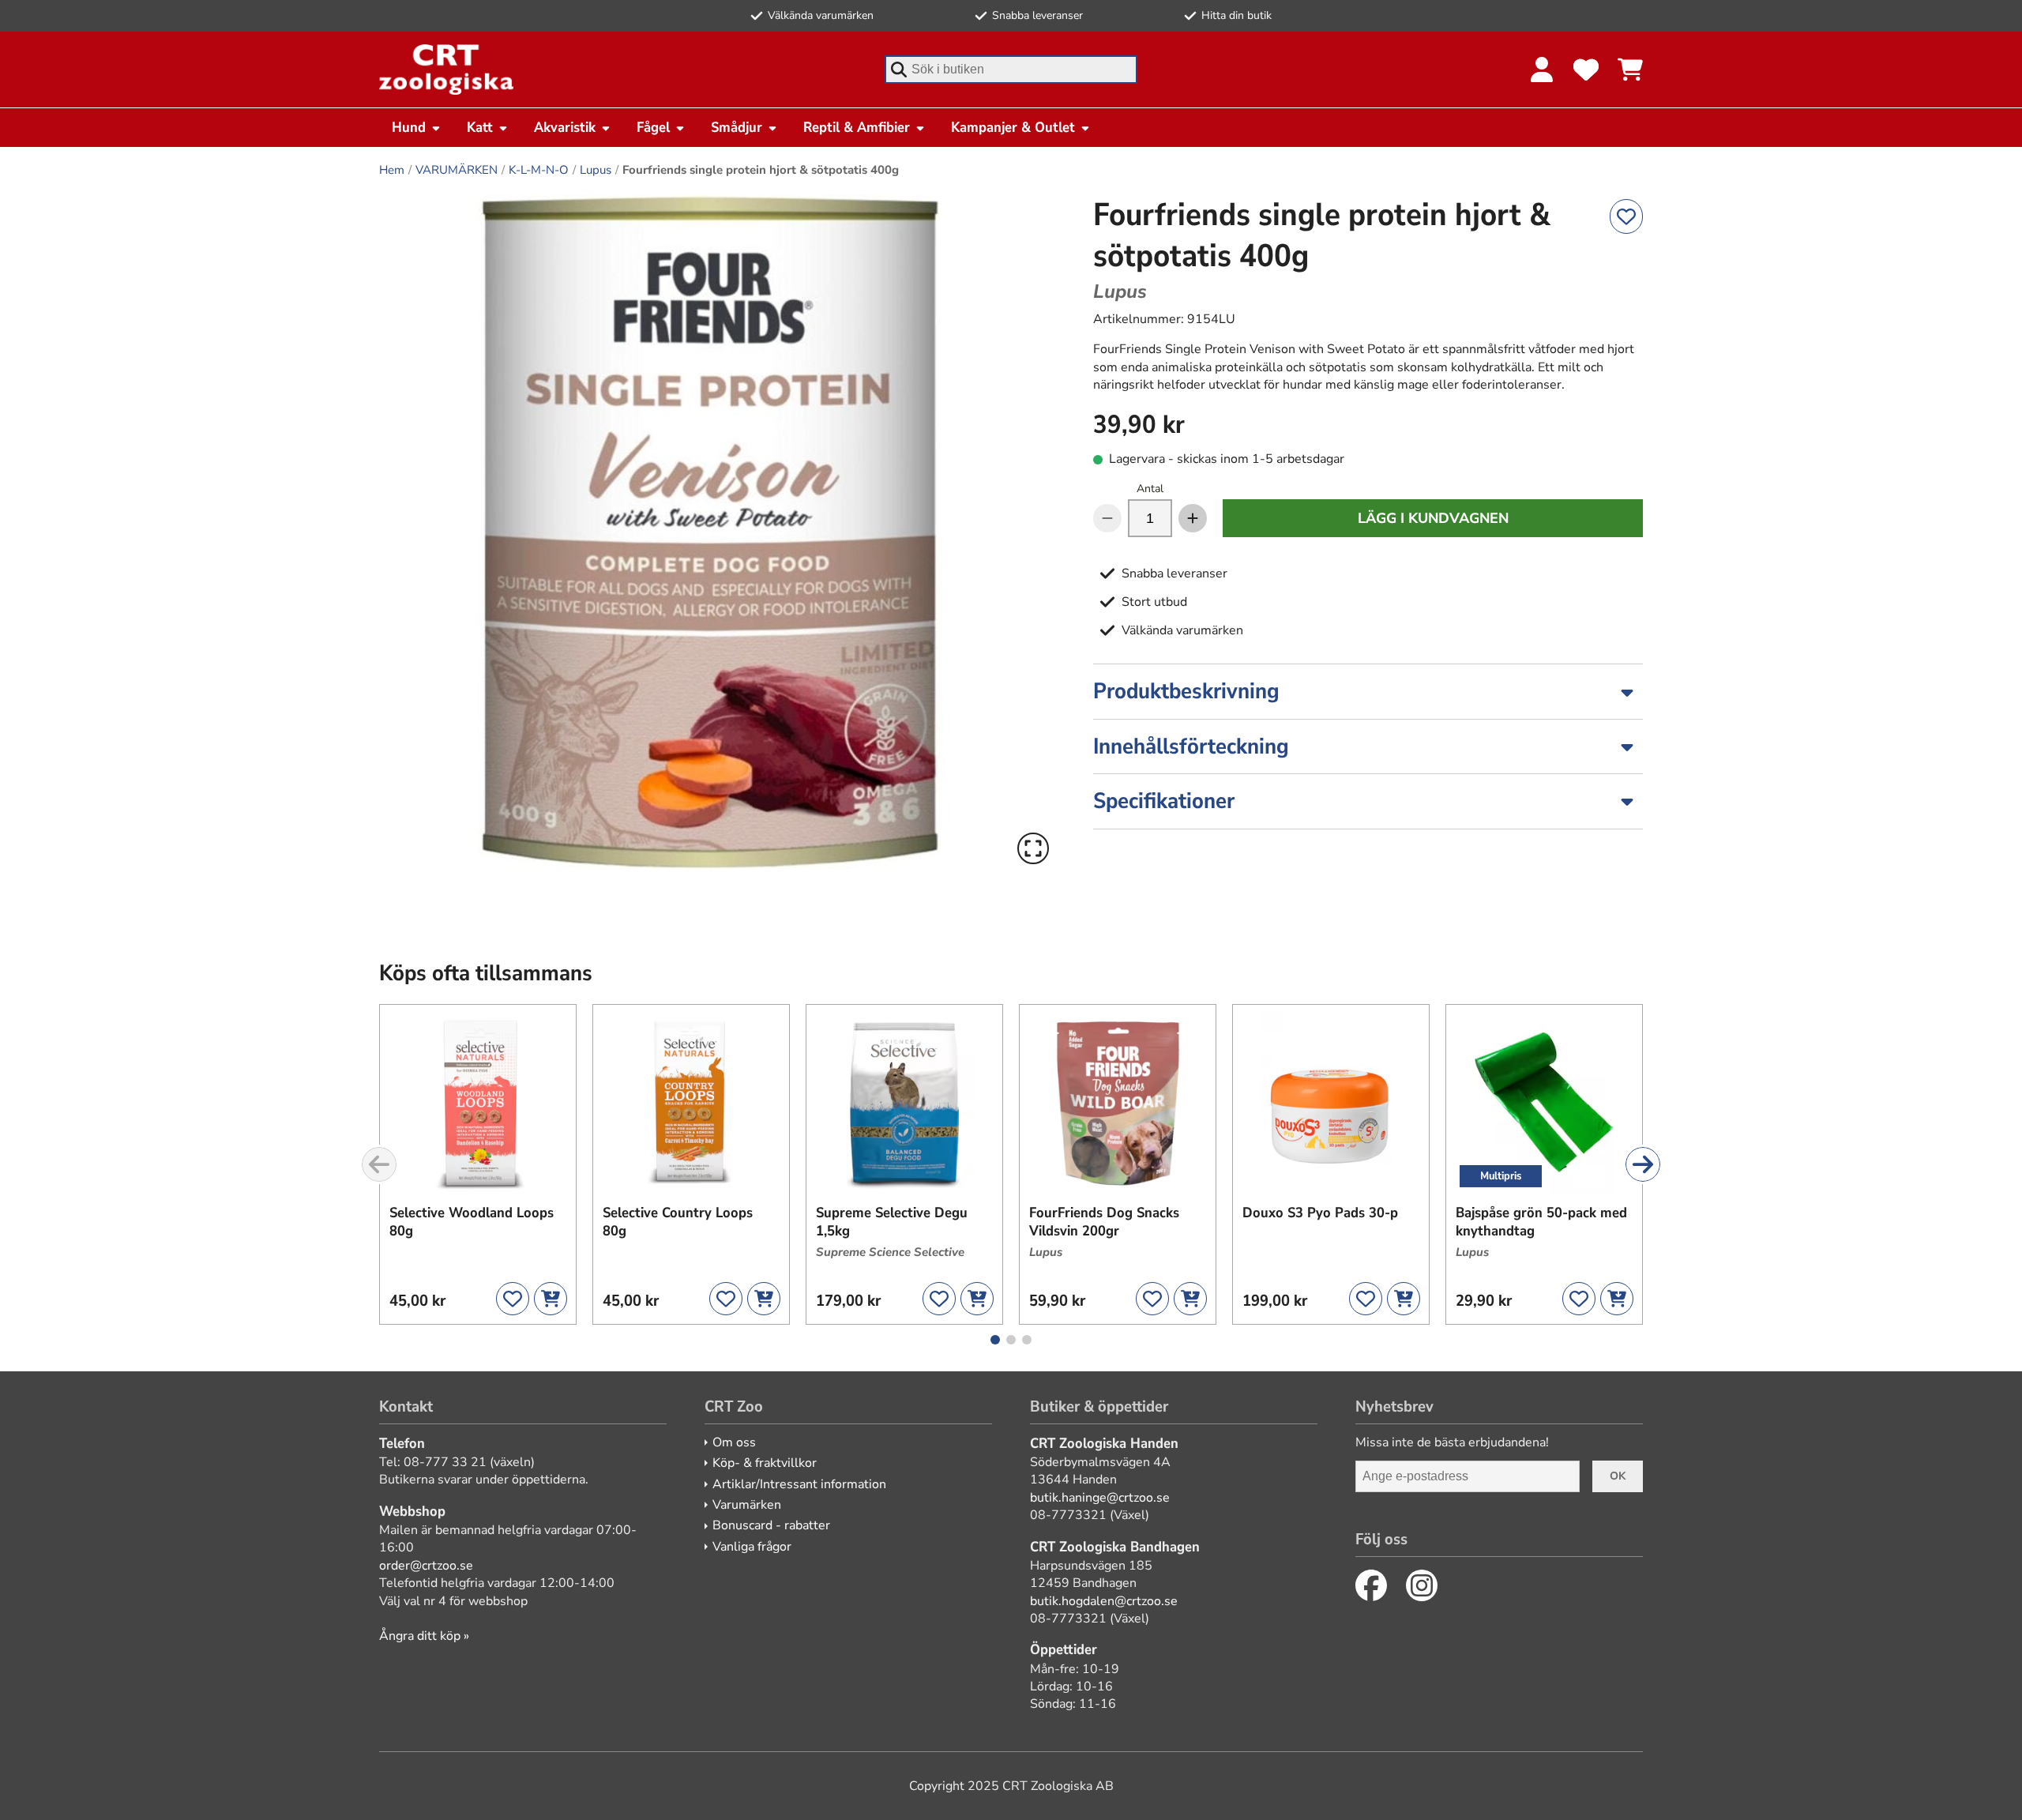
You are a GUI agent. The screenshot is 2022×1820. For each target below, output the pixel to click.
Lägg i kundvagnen (1433, 518)
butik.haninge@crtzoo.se (1100, 1498)
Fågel (653, 127)
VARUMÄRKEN (457, 170)
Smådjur (737, 127)
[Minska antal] (1107, 518)
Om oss (734, 1442)
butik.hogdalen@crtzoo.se (1104, 1601)
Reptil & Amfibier (857, 127)
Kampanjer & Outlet (1013, 127)
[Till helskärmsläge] (1033, 848)
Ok (1618, 1476)
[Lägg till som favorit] (1626, 216)
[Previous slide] (379, 1164)
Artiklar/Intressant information (799, 1484)
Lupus (596, 170)
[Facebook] (1371, 1585)
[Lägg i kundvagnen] (551, 1299)
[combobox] (1011, 70)
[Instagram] (1422, 1585)
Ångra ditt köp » (424, 1636)
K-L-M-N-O (539, 170)
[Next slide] (1643, 1164)
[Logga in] (1542, 70)
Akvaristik (565, 127)
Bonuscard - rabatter (771, 1525)
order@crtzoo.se (426, 1566)
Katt (480, 127)
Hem (392, 170)
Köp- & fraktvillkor (765, 1463)
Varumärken (747, 1505)
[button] (717, 532)
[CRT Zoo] (446, 70)
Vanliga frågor (752, 1547)
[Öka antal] (1193, 518)
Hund (409, 127)
